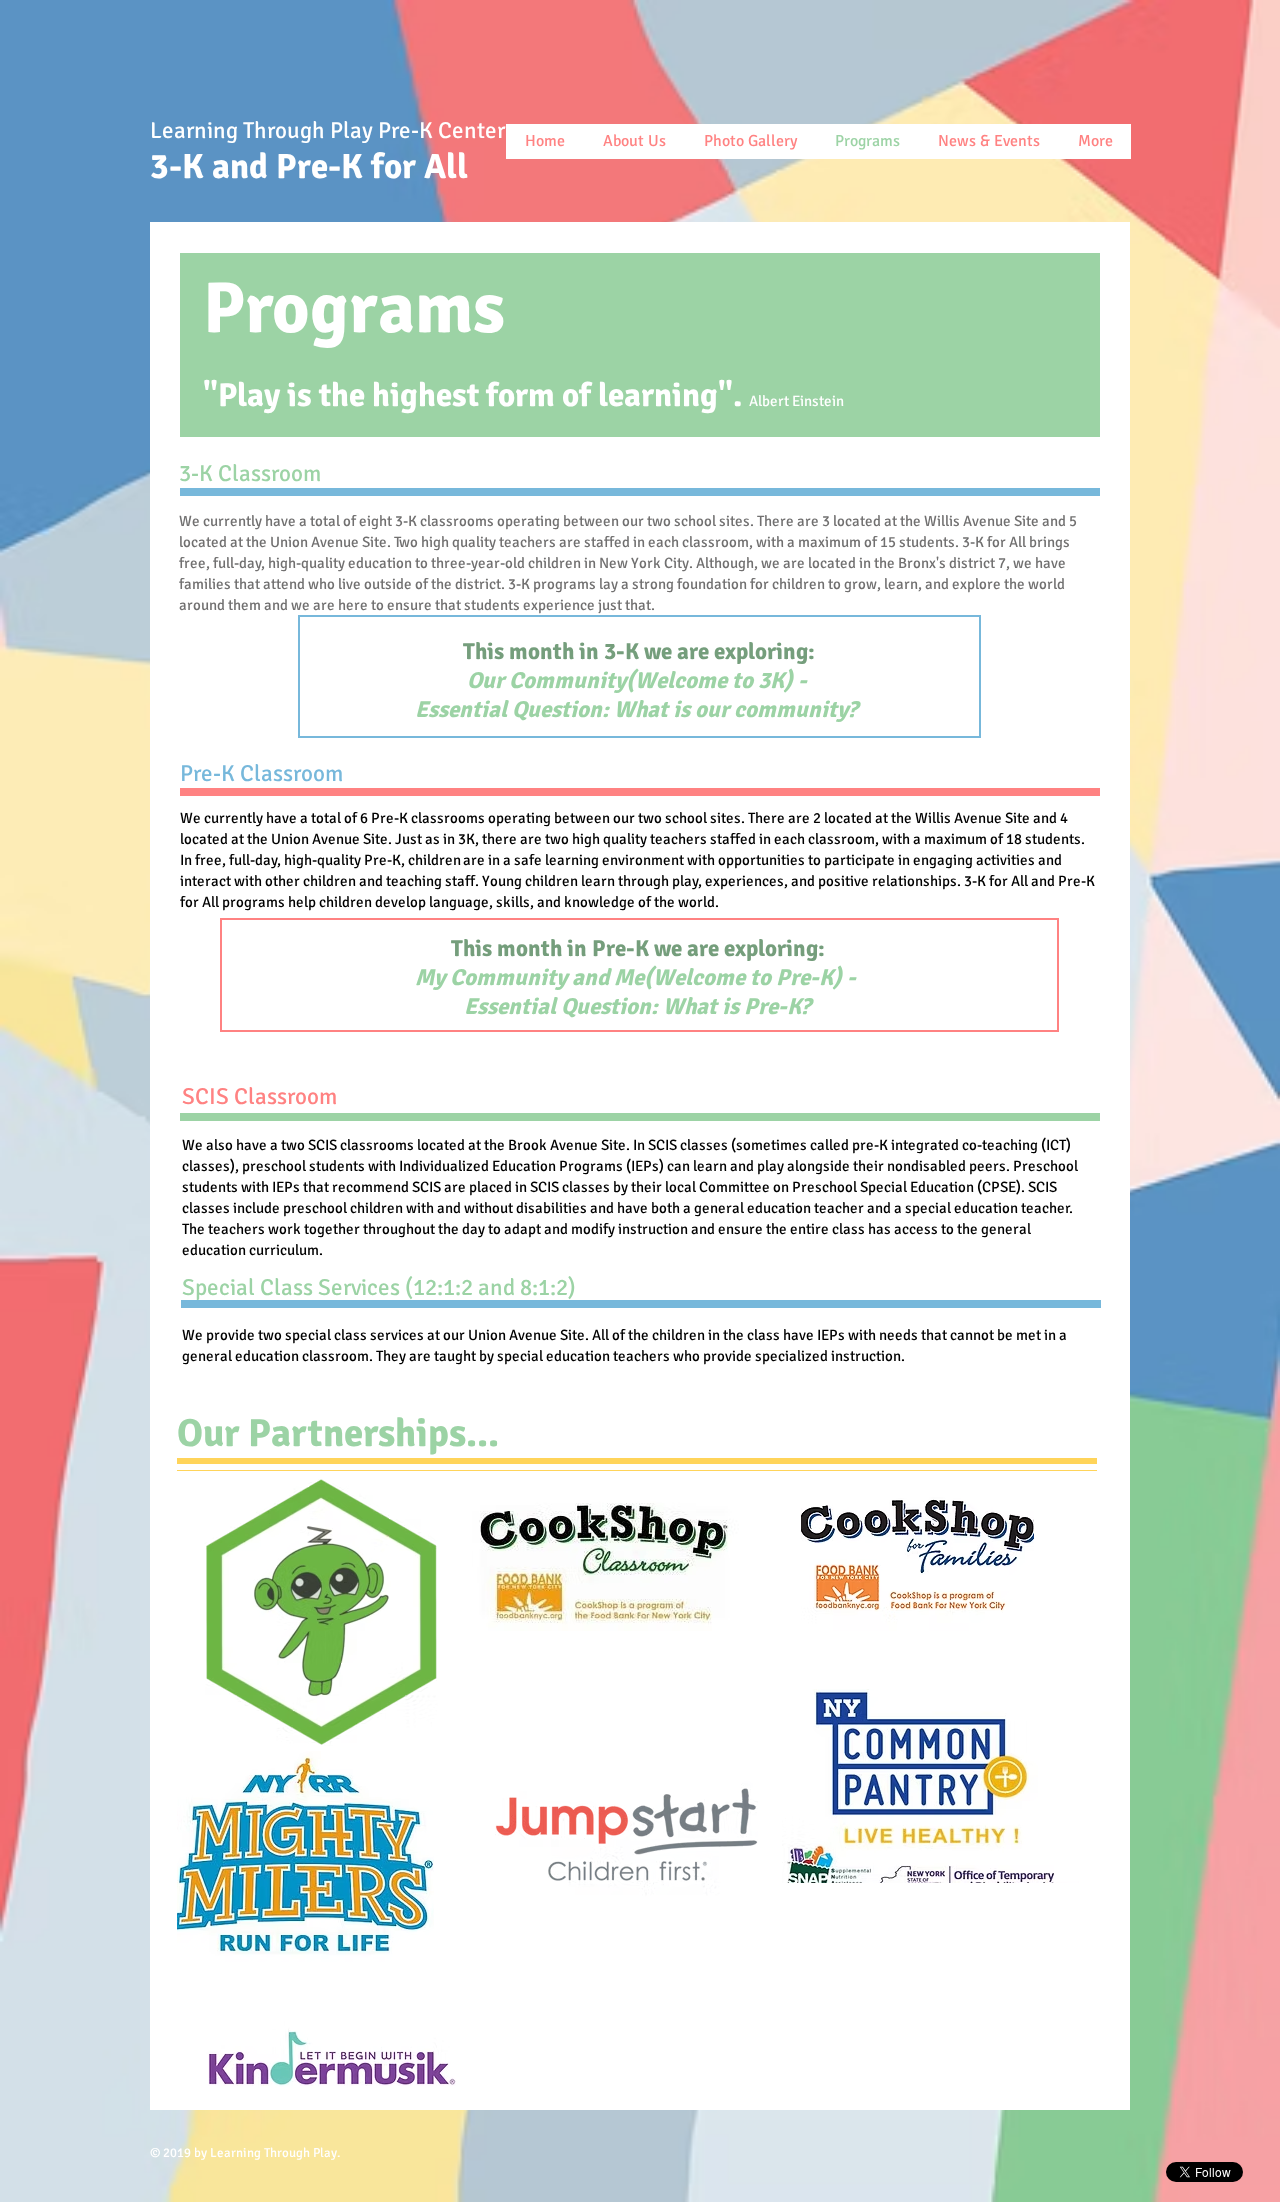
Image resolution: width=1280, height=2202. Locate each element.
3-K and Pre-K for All (317, 166)
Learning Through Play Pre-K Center (330, 130)
